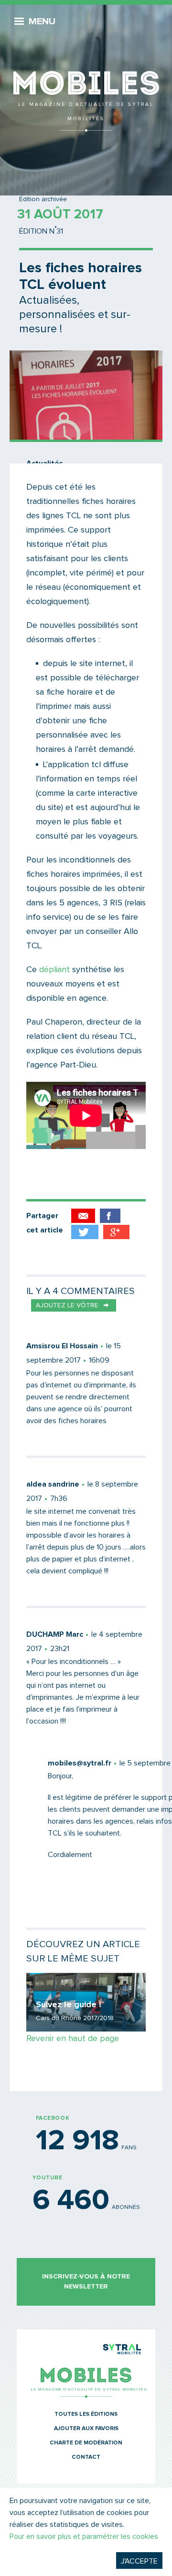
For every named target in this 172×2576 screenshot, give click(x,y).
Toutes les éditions (86, 2414)
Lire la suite (86, 2002)
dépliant (54, 970)
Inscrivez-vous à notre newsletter (86, 2282)
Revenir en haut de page (73, 2039)
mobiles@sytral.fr (80, 1763)
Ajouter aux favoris (86, 2429)
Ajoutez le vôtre (67, 1305)
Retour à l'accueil (86, 67)
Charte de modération (86, 2443)
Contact (86, 2457)
